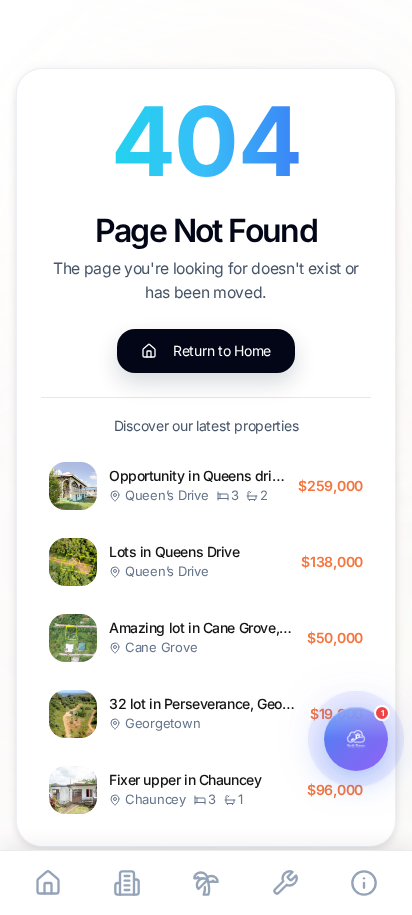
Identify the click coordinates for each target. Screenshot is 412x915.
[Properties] (127, 883)
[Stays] (206, 883)
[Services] (285, 883)
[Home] (48, 883)
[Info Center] (364, 883)
